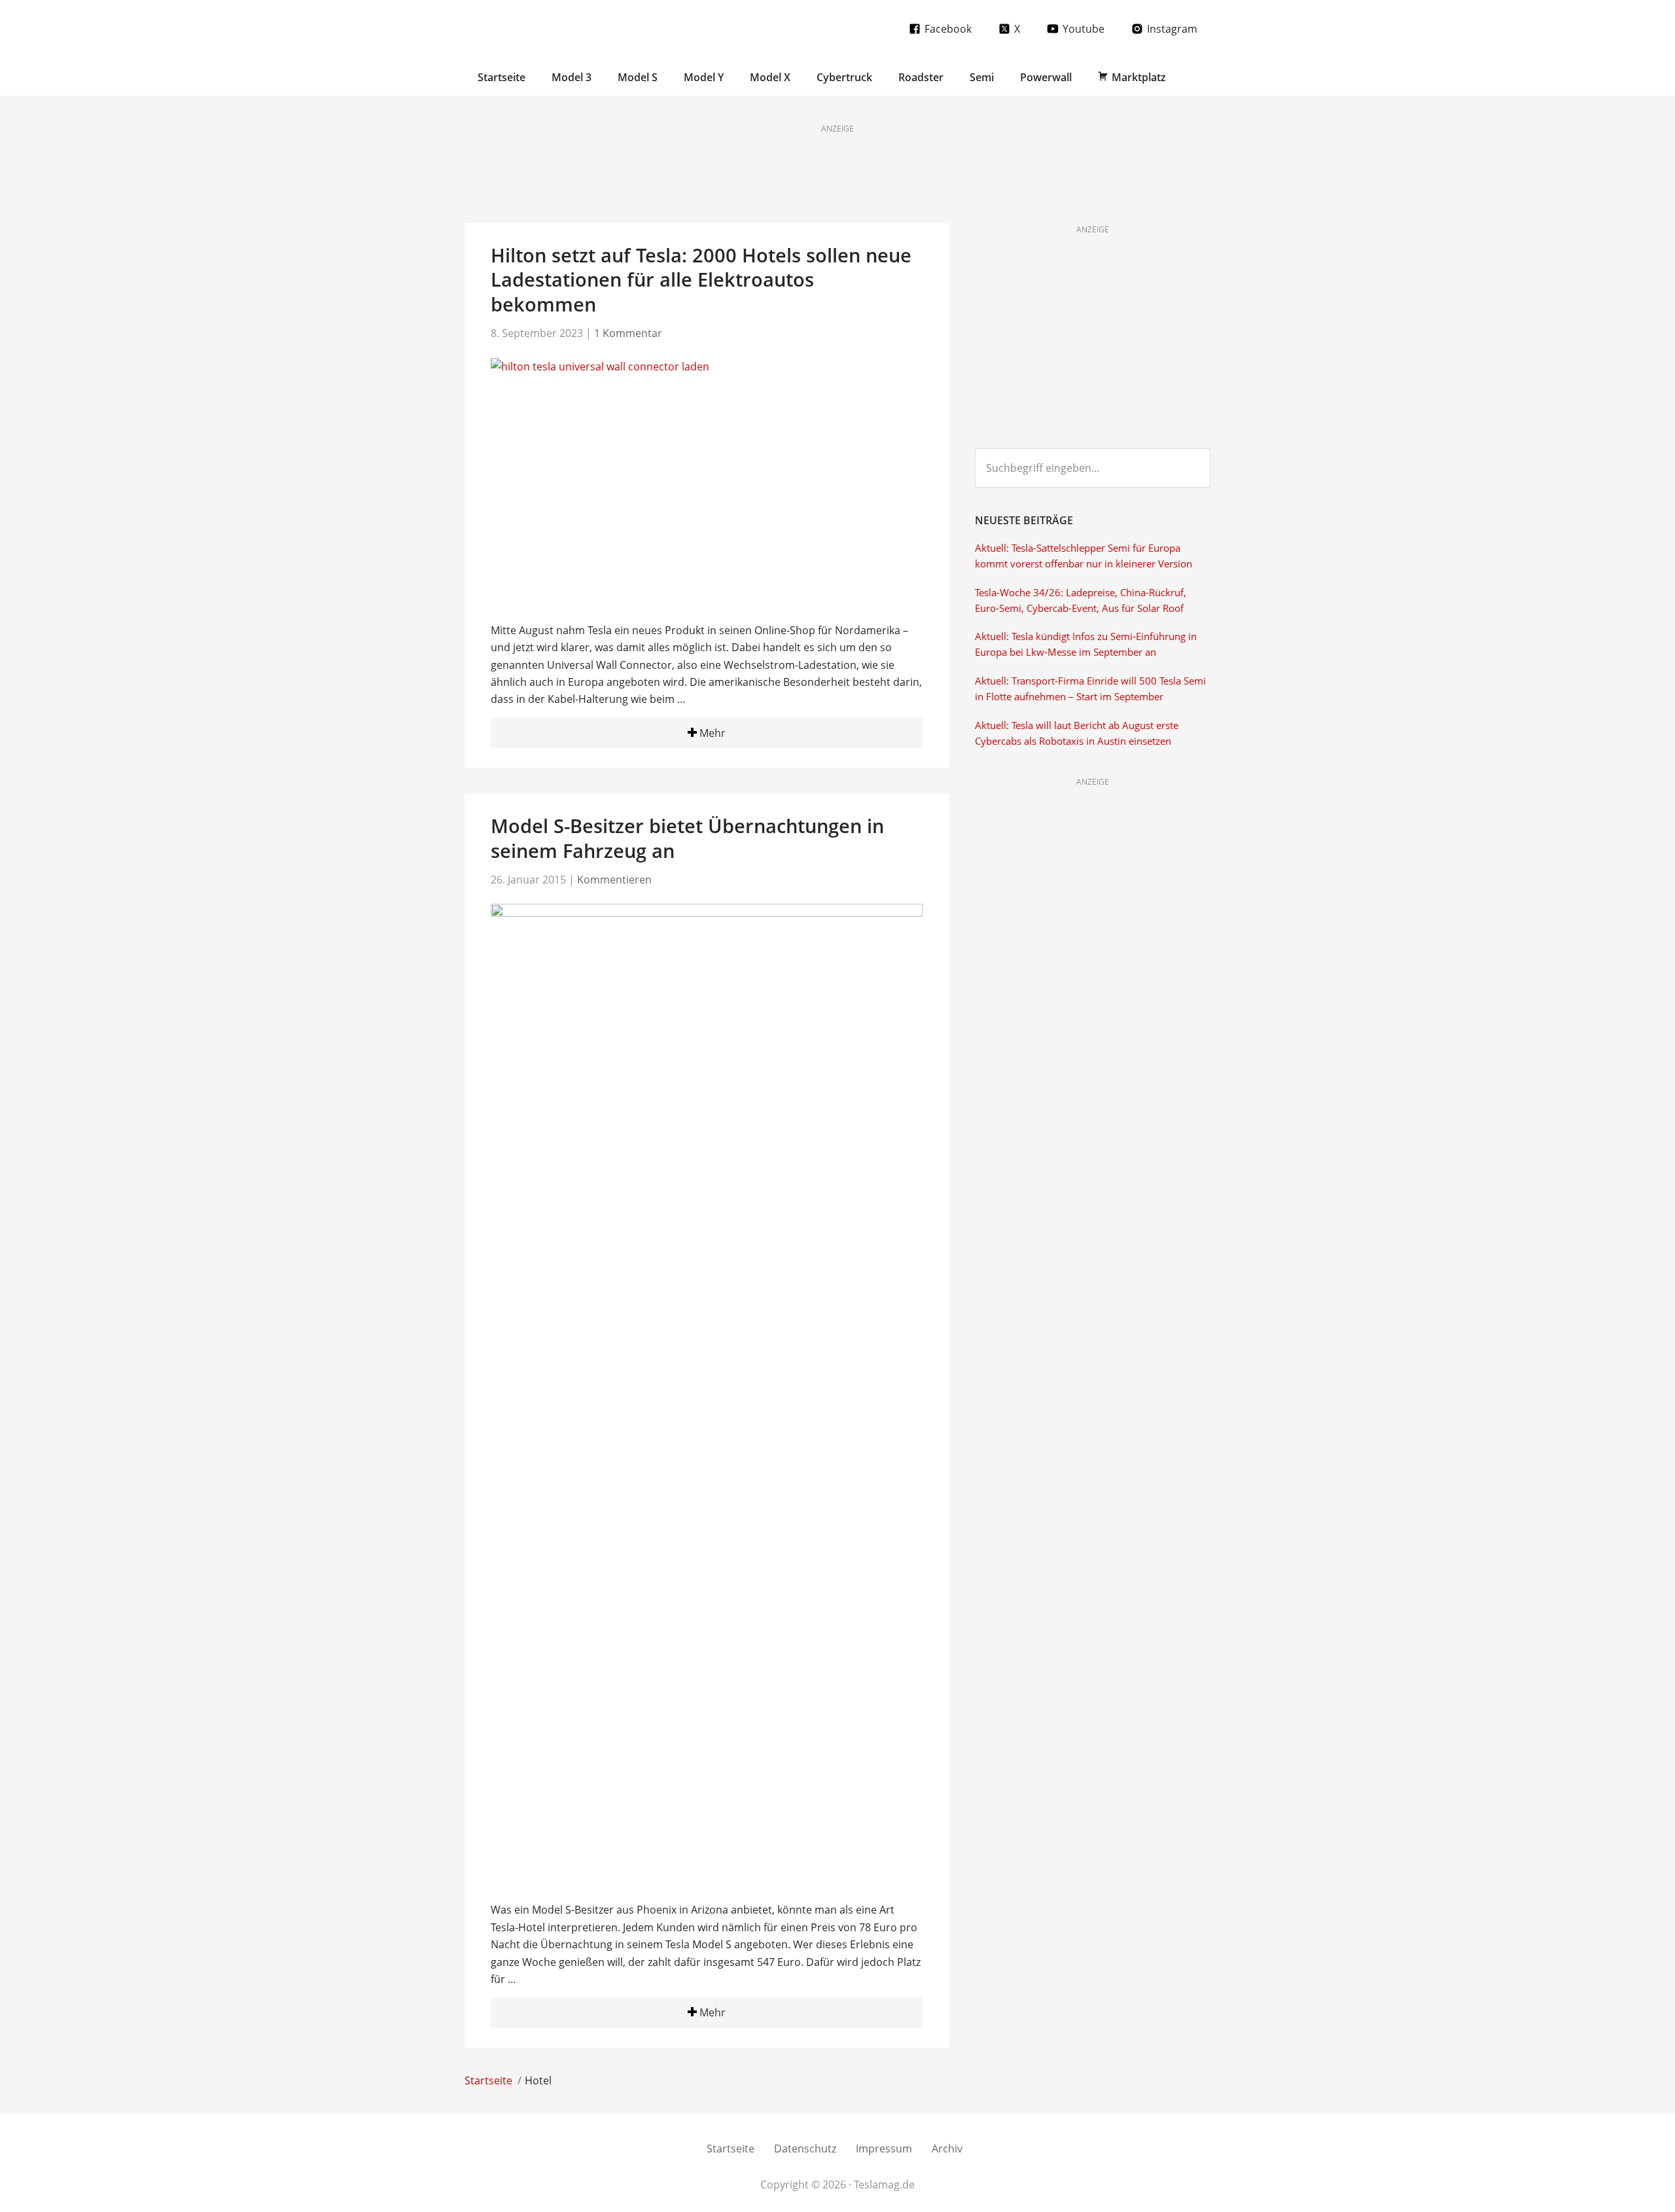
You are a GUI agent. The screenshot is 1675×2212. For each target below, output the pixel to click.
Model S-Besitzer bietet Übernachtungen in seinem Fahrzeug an (687, 838)
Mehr (711, 733)
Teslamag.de (541, 28)
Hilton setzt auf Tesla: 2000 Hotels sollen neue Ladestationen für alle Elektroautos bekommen (701, 279)
